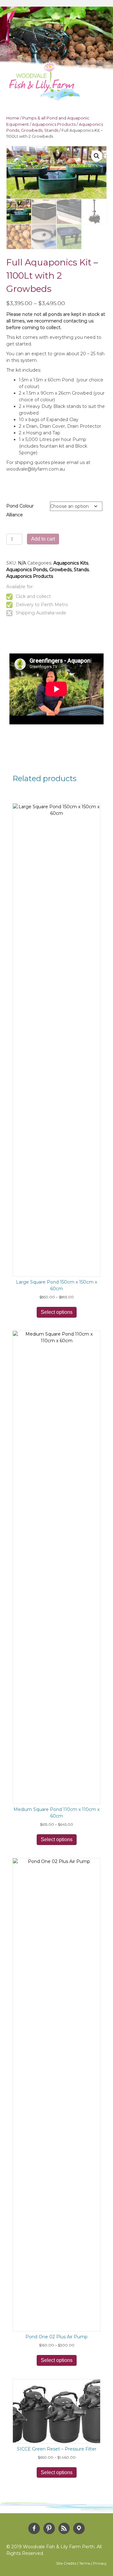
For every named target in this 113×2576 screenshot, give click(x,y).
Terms (85, 2563)
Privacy (100, 2563)
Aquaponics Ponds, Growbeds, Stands (48, 570)
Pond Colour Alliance (20, 510)
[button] (97, 156)
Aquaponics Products (54, 124)
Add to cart (43, 539)
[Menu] (99, 90)
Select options (57, 1312)
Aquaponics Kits (71, 563)
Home (13, 118)
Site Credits (66, 2563)
